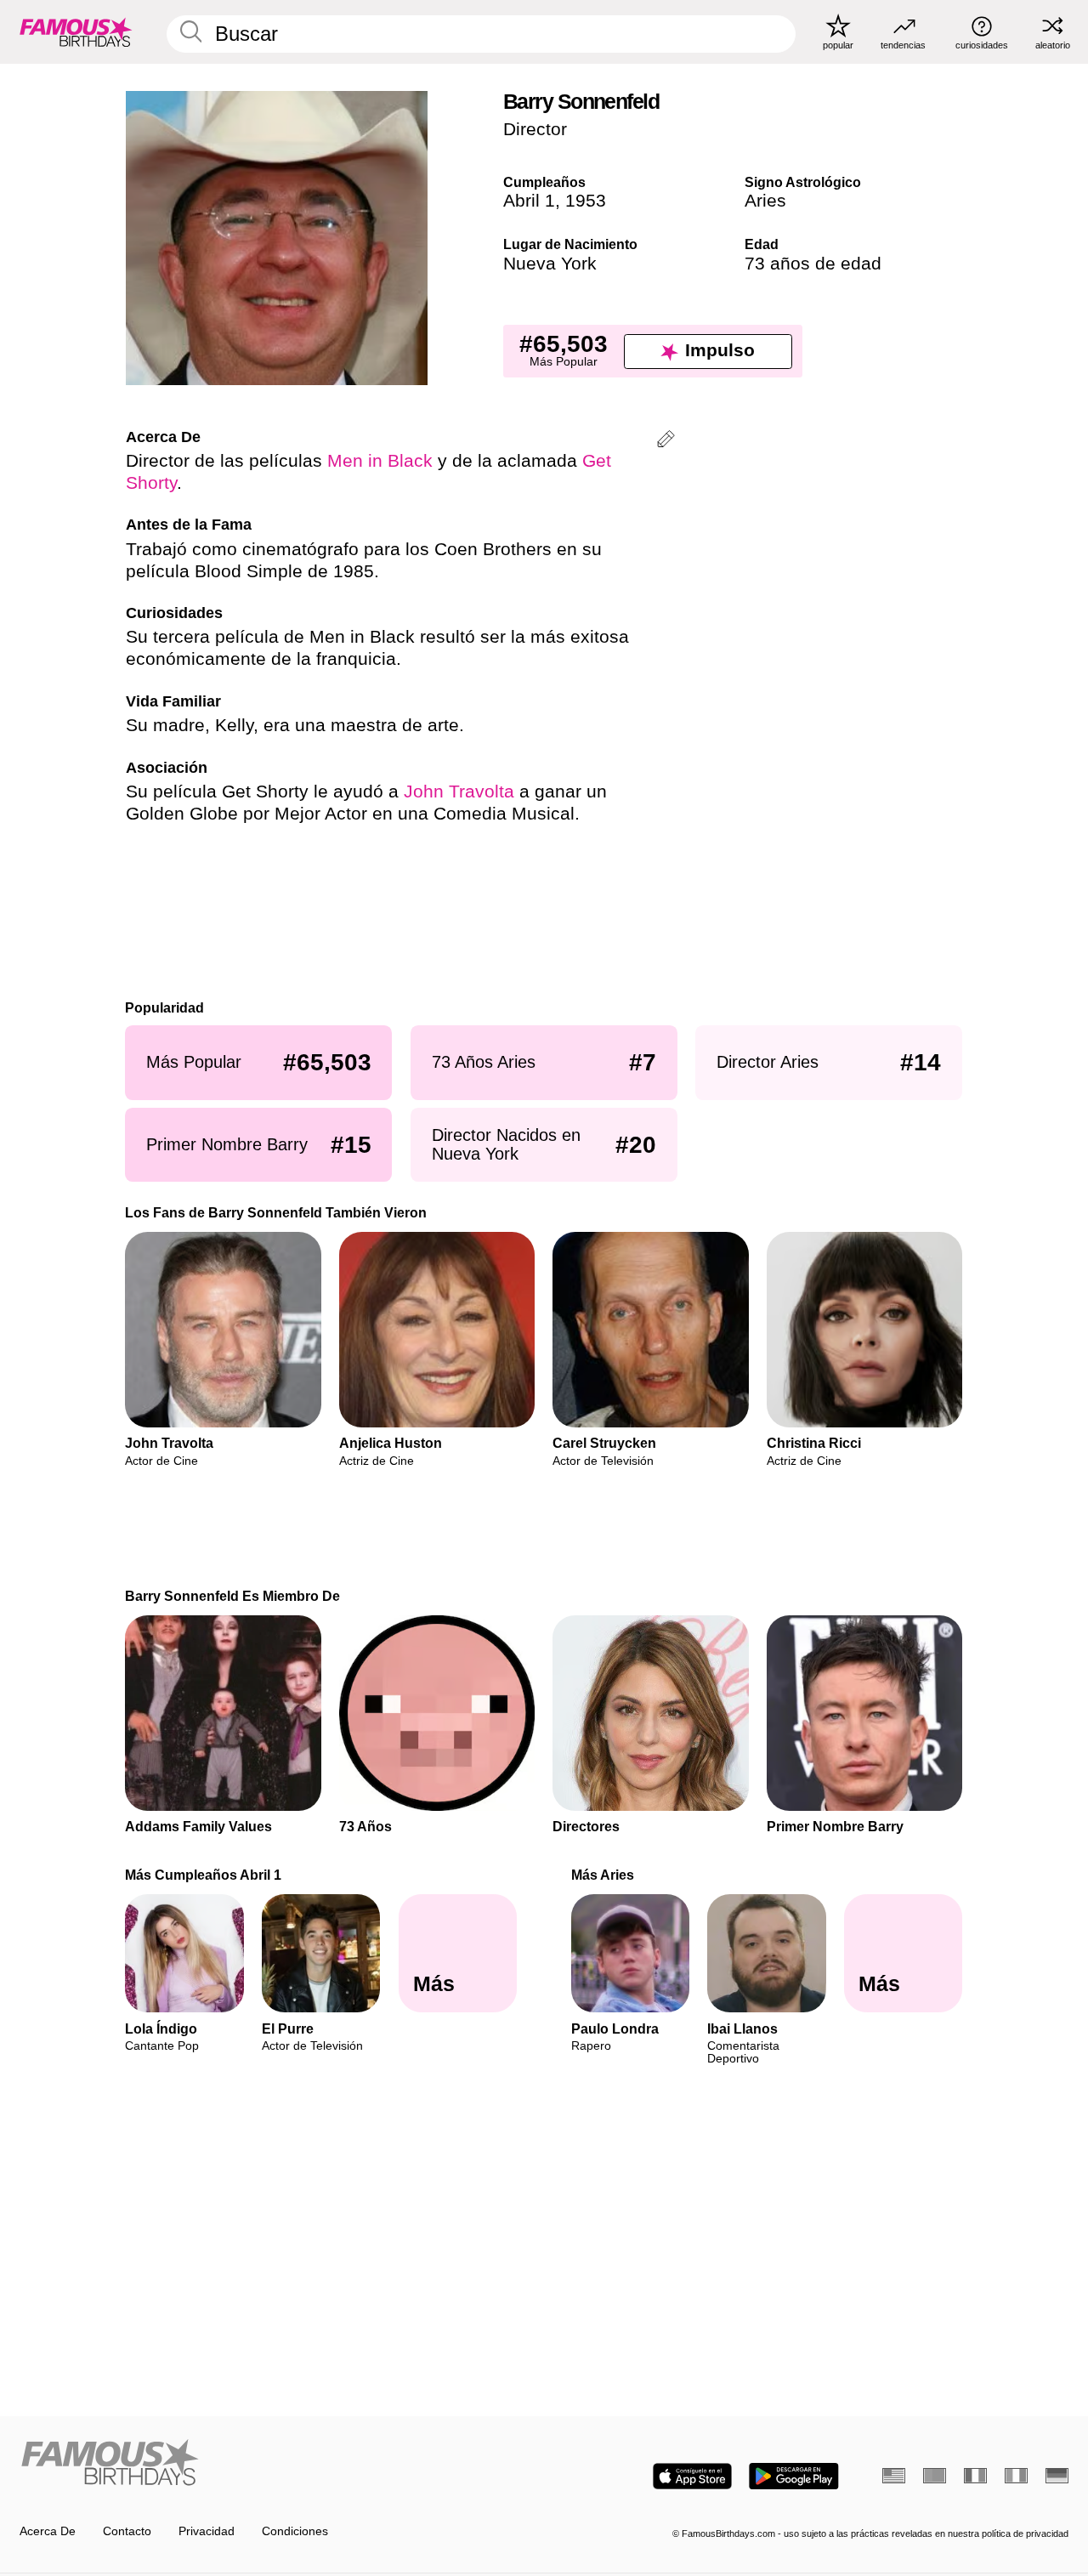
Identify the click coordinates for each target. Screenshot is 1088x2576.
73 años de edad (813, 264)
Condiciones (295, 2531)
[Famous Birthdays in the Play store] (794, 2476)
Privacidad (207, 2531)
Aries (765, 201)
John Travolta (459, 792)
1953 (586, 201)
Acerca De (48, 2531)
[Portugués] (935, 2476)
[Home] (277, 2464)
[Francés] (975, 2476)
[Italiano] (1016, 2476)
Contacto (127, 2531)
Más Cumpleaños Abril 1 (204, 1875)
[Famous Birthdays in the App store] (692, 2476)
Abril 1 (529, 201)
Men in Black (380, 461)
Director (535, 129)
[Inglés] (894, 2476)
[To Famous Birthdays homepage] (76, 31)
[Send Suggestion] (666, 442)
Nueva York (550, 264)
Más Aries (603, 1875)
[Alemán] (1057, 2476)
